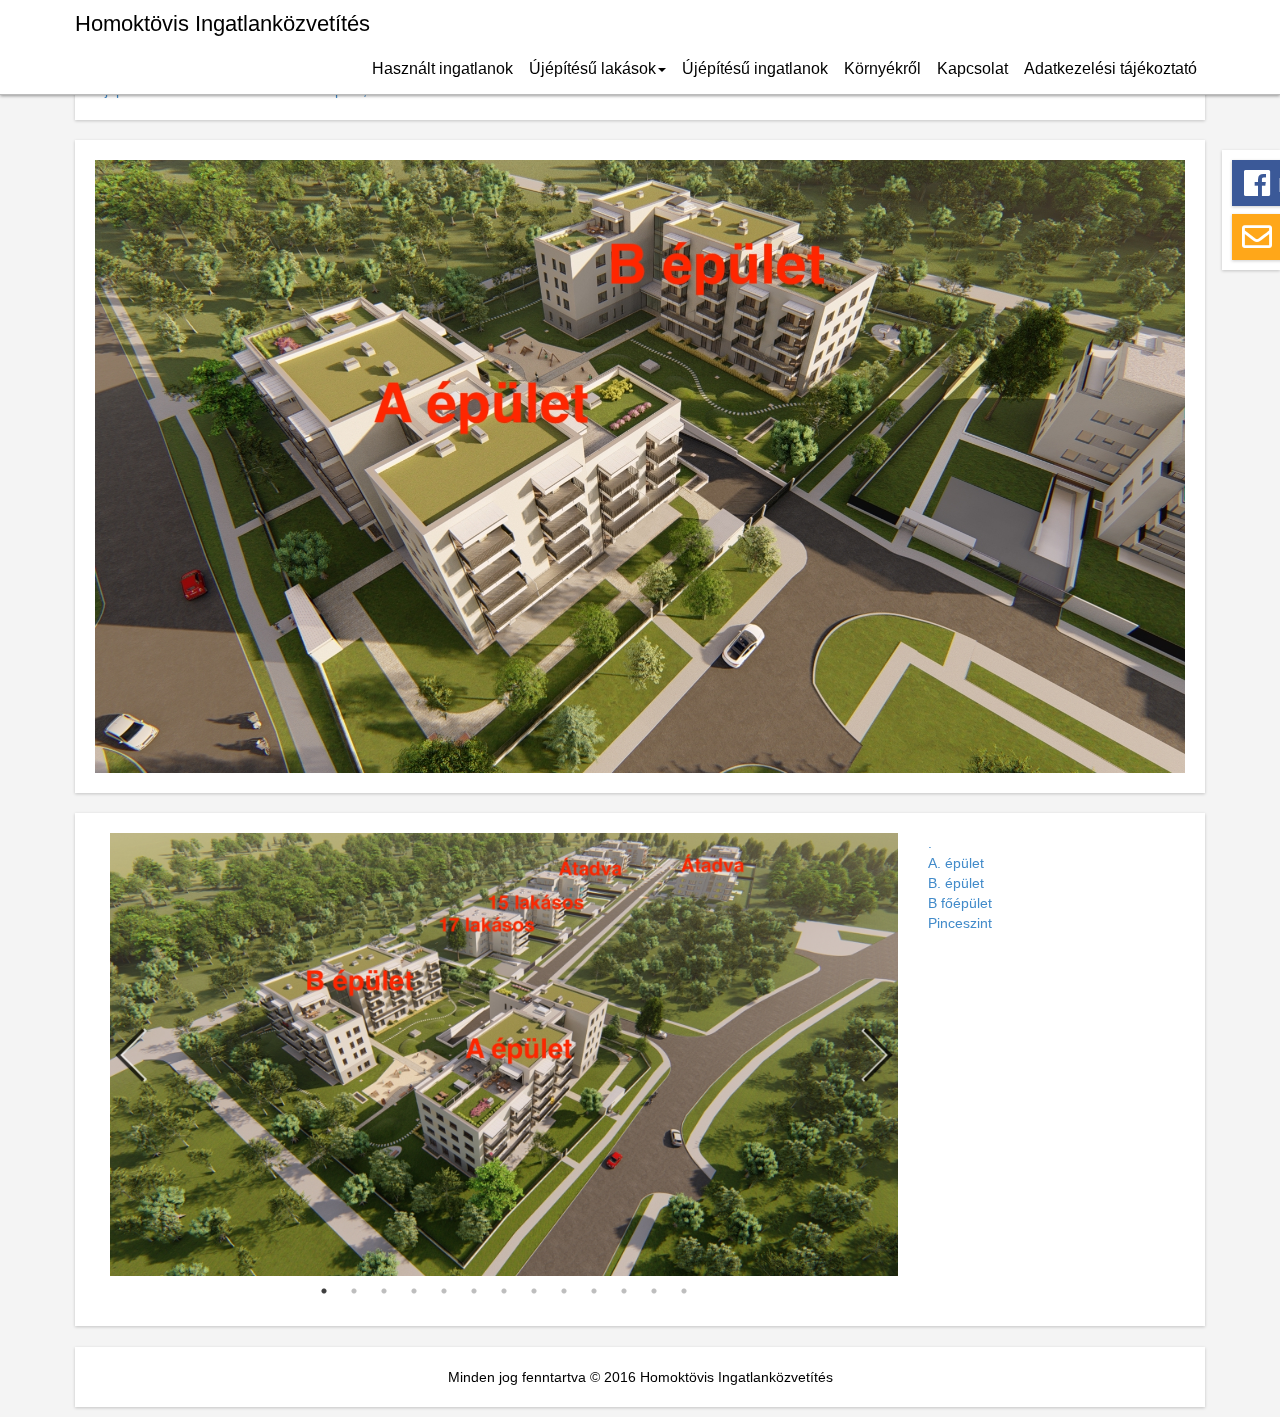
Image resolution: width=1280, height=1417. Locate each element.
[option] (504, 1054)
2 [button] (354, 1291)
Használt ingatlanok (442, 68)
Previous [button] (130, 1055)
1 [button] (324, 1291)
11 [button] (624, 1291)
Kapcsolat (972, 68)
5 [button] (444, 1291)
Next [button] (878, 1055)
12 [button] (654, 1291)
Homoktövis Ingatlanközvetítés (222, 23)
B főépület (960, 903)
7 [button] (504, 1291)
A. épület (956, 863)
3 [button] (384, 1291)
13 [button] (684, 1291)
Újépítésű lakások (592, 68)
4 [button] (414, 1291)
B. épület (956, 883)
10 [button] (594, 1291)
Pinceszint (960, 923)
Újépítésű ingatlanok (755, 68)
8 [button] (534, 1291)
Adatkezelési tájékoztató (1110, 68)
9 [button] (564, 1291)
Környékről (882, 68)
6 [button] (474, 1291)
